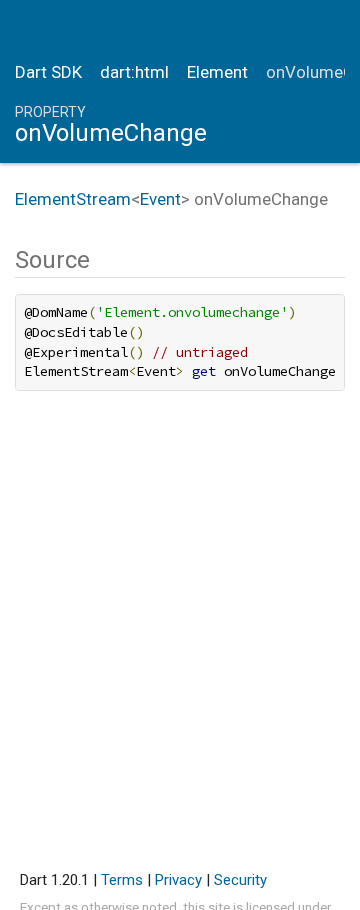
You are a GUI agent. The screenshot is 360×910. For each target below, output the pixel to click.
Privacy (178, 880)
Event (160, 199)
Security (240, 880)
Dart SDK (48, 72)
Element (217, 72)
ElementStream (73, 199)
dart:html (134, 72)
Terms (122, 880)
